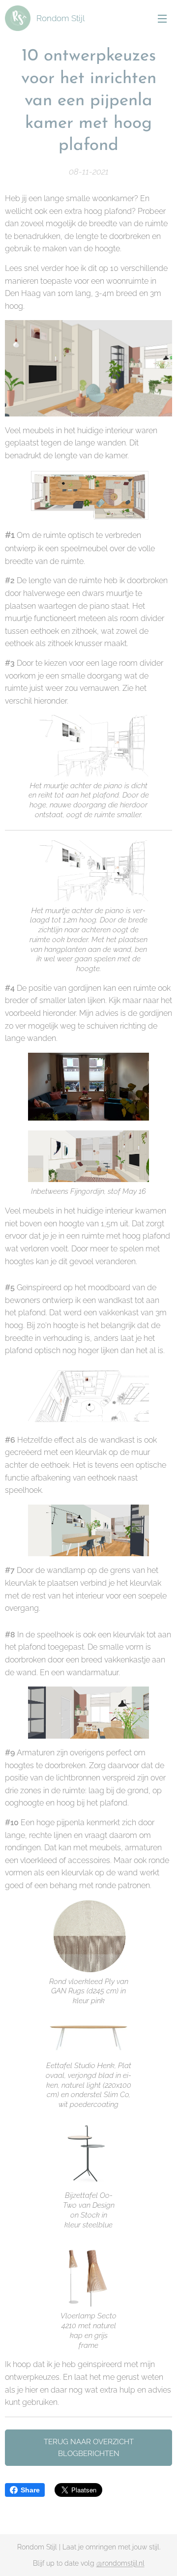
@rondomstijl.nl (120, 2563)
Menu (162, 18)
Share (30, 2490)
